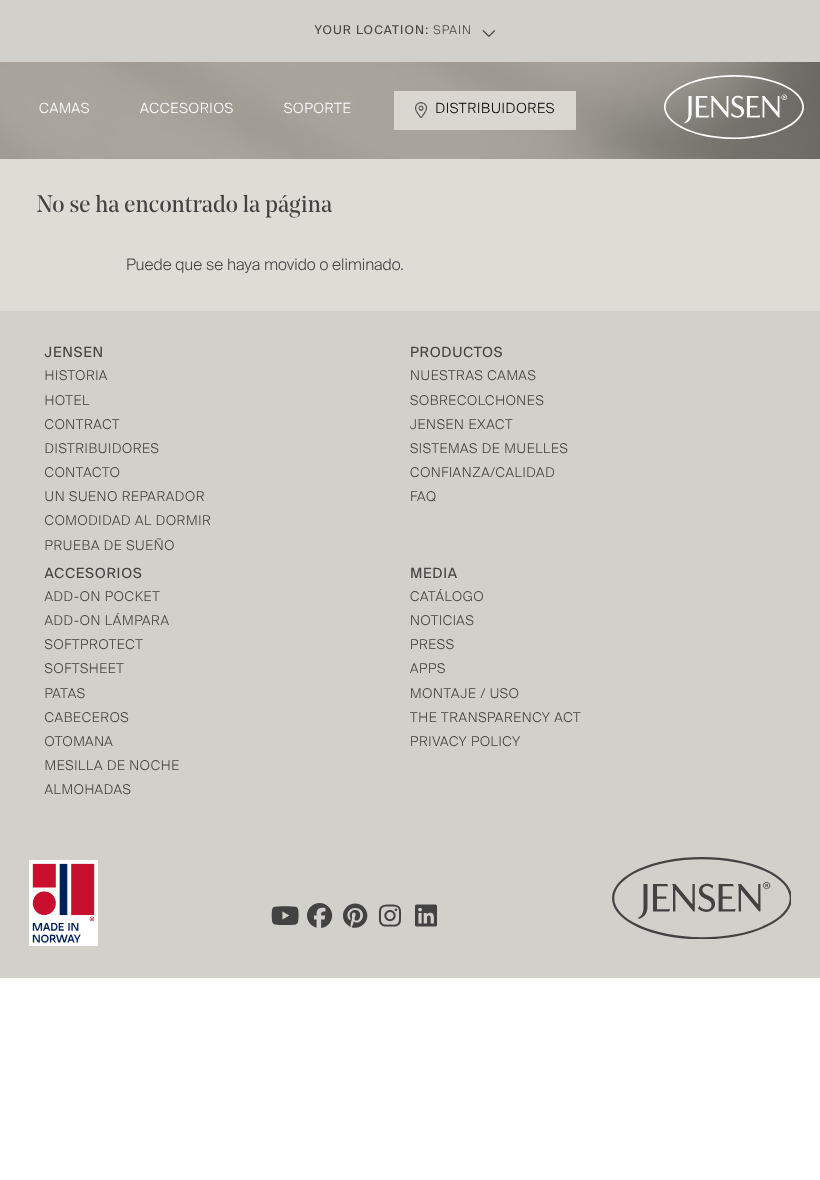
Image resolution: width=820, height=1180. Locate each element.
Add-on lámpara (107, 622)
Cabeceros (87, 719)
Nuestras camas (473, 377)
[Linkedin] (427, 916)
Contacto (83, 474)
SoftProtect (94, 646)
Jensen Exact (461, 426)
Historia (76, 377)
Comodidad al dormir (128, 522)
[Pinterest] (355, 916)
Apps (428, 670)
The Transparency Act (495, 719)
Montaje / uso (464, 695)
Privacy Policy (465, 743)
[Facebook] (319, 916)
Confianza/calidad (482, 474)
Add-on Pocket (103, 598)
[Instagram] (391, 916)
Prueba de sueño (110, 547)
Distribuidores (495, 110)
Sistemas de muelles (489, 450)
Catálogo (447, 598)
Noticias (442, 622)
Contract (83, 426)
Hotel (67, 402)
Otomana (79, 743)
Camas (64, 110)
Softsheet (85, 670)
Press (432, 646)
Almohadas (88, 791)
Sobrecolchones (477, 402)
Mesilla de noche (112, 767)
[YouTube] (283, 916)
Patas (65, 695)
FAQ (423, 498)
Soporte (318, 110)
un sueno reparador (125, 498)
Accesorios (187, 110)
